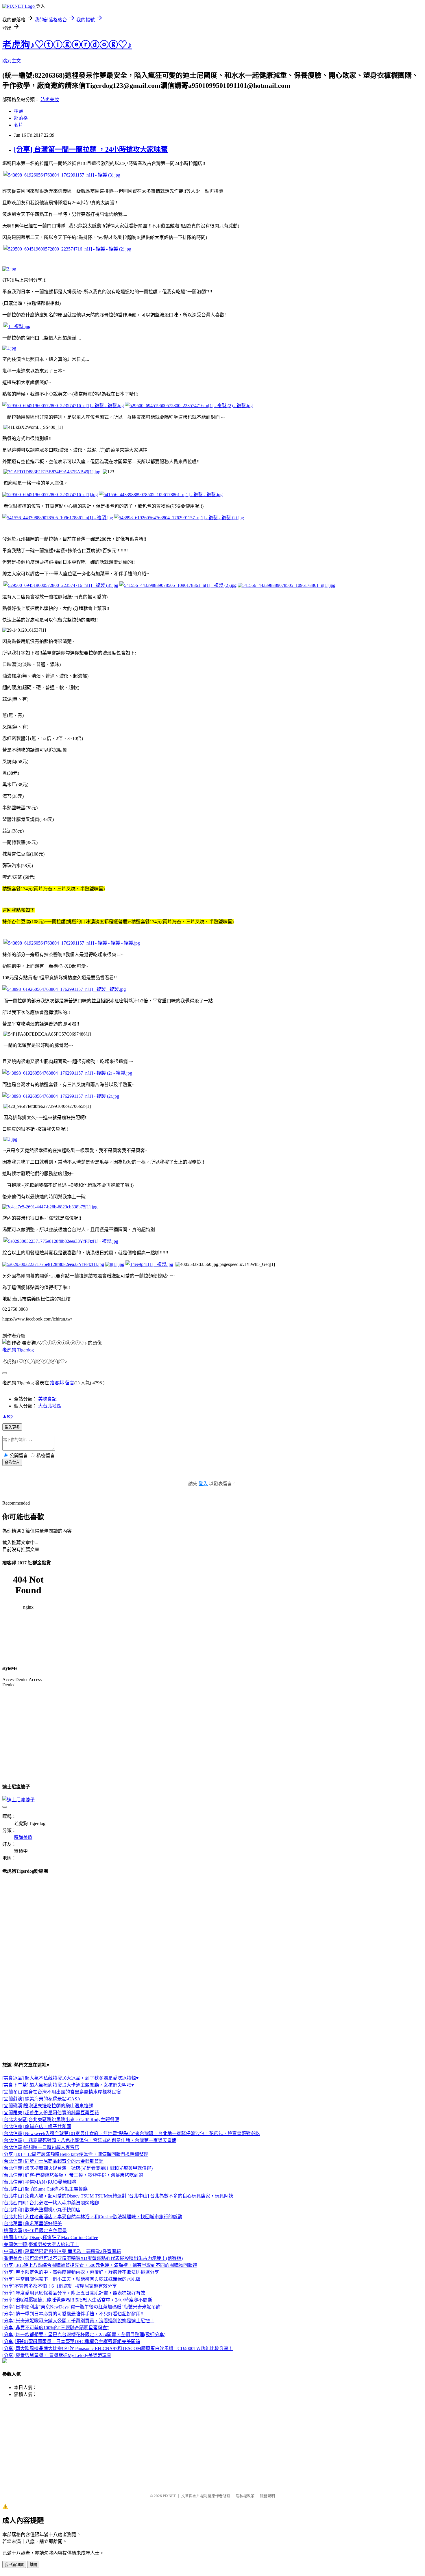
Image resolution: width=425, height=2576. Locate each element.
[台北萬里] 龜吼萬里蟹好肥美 (32, 2224)
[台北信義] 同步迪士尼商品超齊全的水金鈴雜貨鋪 (53, 2161)
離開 (33, 2565)
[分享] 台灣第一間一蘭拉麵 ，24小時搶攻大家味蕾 (91, 149)
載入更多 (12, 1427)
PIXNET (169, 2496)
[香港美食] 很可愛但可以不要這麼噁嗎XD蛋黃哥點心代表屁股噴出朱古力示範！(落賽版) (93, 2258)
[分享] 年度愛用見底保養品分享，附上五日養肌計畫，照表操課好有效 (74, 2293)
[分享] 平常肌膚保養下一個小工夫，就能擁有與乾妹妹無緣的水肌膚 (71, 2279)
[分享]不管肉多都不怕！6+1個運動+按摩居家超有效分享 (60, 2286)
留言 (70, 1383)
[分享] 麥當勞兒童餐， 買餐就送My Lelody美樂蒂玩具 (57, 2355)
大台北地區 (50, 1406)
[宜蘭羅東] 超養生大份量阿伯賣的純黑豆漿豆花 (51, 2113)
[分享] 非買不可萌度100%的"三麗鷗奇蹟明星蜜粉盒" (56, 2328)
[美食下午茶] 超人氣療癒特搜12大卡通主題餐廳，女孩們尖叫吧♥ (68, 2085)
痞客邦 (57, 1383)
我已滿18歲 (14, 2565)
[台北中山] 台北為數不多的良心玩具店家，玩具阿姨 (180, 2196)
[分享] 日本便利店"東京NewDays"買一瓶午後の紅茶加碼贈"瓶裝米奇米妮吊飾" (82, 2307)
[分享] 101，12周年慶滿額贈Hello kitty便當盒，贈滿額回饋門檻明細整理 (75, 2154)
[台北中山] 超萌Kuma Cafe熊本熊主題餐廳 (45, 2189)
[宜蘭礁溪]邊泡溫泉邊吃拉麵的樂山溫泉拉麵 (48, 2106)
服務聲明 (267, 2496)
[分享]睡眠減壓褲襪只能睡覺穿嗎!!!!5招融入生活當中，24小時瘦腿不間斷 (77, 2300)
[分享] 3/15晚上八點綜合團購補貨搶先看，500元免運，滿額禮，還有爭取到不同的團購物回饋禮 (100, 2265)
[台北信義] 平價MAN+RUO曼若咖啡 (39, 2182)
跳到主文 (12, 61)
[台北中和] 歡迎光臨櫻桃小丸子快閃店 (41, 2210)
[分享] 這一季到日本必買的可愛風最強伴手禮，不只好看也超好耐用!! (73, 2314)
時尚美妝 (50, 100)
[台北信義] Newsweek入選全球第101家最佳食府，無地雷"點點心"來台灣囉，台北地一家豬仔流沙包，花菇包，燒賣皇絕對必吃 (131, 2133)
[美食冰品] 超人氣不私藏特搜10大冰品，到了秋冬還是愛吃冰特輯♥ (71, 2078)
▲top (8, 1416)
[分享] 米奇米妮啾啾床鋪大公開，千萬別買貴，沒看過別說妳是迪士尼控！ (78, 2321)
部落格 (21, 118)
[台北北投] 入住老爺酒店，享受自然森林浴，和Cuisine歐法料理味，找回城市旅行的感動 (92, 2217)
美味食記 (47, 1399)
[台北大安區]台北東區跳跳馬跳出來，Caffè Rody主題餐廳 (61, 2120)
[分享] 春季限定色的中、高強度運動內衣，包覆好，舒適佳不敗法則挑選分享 (81, 2272)
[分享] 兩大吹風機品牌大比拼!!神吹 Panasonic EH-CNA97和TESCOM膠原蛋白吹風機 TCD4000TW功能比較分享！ (118, 2348)
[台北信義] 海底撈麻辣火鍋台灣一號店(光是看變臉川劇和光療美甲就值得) (77, 2168)
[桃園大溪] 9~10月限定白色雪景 (35, 2231)
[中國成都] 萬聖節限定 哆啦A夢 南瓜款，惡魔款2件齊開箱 (62, 2251)
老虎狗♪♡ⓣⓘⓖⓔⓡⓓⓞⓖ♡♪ (67, 45)
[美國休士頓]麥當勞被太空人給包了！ (41, 2244)
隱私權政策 (245, 2496)
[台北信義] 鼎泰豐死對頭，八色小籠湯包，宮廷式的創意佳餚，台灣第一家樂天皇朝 (89, 2140)
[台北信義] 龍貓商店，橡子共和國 (37, 2127)
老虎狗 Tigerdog (18, 1350)
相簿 (19, 111)
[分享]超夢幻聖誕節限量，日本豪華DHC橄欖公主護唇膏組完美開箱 (71, 2342)
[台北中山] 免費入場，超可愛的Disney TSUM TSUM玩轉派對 (65, 2196)
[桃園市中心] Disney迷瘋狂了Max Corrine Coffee (50, 2237)
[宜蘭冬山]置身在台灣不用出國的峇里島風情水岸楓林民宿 (62, 2092)
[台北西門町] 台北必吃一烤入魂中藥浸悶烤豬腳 (51, 2203)
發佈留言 (12, 1463)
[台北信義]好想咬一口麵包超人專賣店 (41, 2147)
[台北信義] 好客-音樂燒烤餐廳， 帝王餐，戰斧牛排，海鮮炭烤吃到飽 (73, 2175)
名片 (19, 125)
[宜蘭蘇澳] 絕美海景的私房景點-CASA (41, 2099)
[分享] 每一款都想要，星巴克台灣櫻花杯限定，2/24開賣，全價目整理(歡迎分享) (84, 2335)
